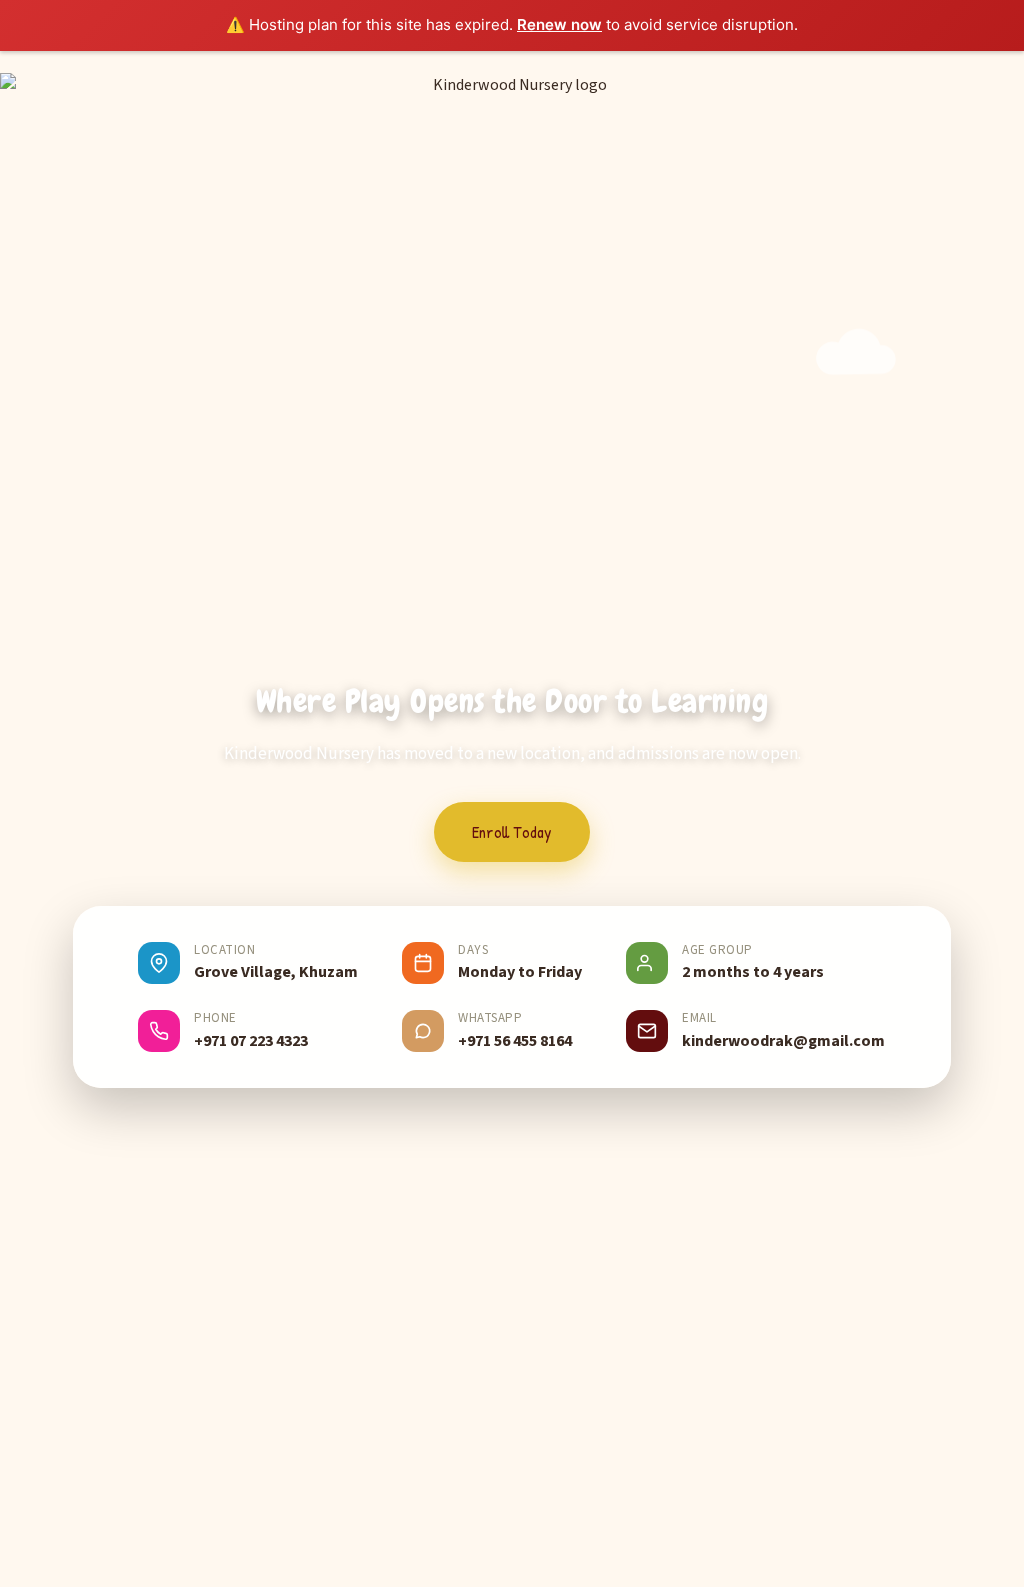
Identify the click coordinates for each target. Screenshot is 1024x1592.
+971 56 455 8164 (515, 1041)
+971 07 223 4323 (251, 1041)
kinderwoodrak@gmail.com (783, 1041)
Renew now (559, 24)
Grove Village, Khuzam (276, 972)
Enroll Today (512, 831)
